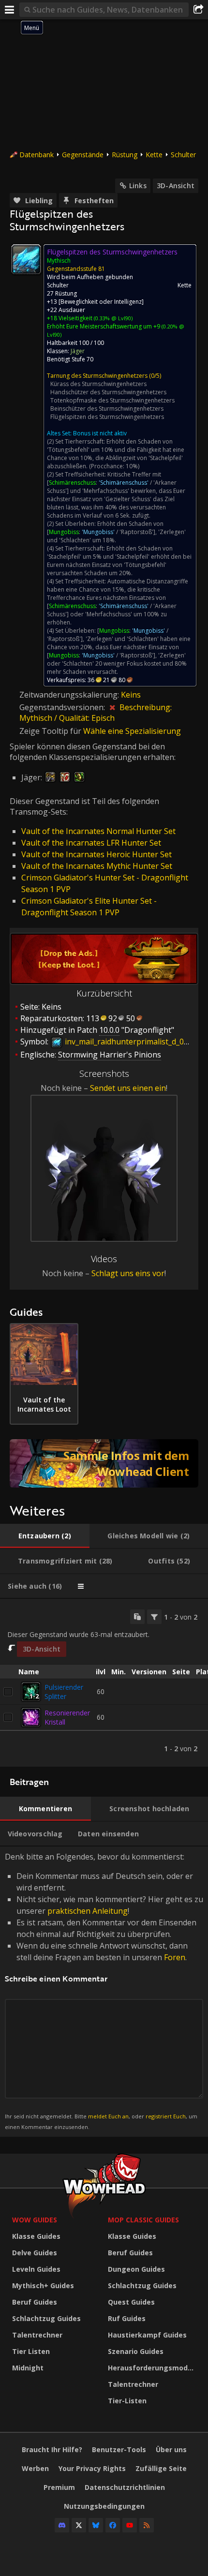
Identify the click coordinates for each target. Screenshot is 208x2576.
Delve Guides (35, 2253)
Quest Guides (131, 2302)
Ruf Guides (127, 2318)
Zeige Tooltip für (51, 731)
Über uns (171, 2449)
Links (138, 186)
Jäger (78, 351)
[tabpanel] (104, 1683)
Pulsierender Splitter (64, 1692)
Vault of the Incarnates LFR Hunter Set (91, 843)
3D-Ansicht (176, 186)
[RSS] (147, 2525)
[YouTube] (130, 2525)
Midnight (28, 2368)
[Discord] (62, 2525)
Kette (154, 155)
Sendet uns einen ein (128, 1088)
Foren (175, 1957)
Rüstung (125, 155)
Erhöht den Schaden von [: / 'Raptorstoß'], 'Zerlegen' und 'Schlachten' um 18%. (116, 532)
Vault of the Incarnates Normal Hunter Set (98, 831)
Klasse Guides (36, 2236)
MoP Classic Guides (143, 2220)
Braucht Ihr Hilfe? (52, 2449)
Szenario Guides (136, 2351)
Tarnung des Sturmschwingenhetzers (97, 376)
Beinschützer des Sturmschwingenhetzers (107, 409)
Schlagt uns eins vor (128, 1273)
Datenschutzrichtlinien (125, 2487)
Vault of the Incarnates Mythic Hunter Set (97, 866)
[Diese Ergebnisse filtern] (154, 1617)
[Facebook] (113, 2525)
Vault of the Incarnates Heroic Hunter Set (97, 854)
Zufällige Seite (161, 2468)
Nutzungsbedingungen (104, 2506)
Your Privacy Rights (92, 2468)
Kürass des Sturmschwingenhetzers (98, 384)
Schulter (183, 155)
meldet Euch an (108, 2116)
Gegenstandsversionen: (63, 707)
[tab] (45, 1536)
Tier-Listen (127, 2401)
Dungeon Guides (136, 2269)
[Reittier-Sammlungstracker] (104, 1463)
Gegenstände (83, 155)
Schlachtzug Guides (46, 2318)
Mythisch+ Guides (43, 2286)
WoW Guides (35, 2220)
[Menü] (10, 10)
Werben (35, 2468)
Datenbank (37, 155)
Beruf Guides (35, 2302)
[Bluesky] (96, 2525)
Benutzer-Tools (119, 2449)
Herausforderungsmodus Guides (153, 2368)
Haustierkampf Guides (147, 2335)
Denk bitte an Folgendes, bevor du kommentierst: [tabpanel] (104, 1991)
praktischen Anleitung (88, 1911)
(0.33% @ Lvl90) (112, 318)
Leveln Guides (36, 2269)
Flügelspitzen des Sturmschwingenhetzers (107, 417)
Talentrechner (37, 2335)
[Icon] (26, 259)
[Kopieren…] (137, 1617)
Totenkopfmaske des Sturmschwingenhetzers (112, 400)
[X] (79, 2525)
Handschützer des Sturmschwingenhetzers (108, 392)
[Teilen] (198, 10)
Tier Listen (31, 2351)
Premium (59, 2487)
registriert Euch (166, 2116)
